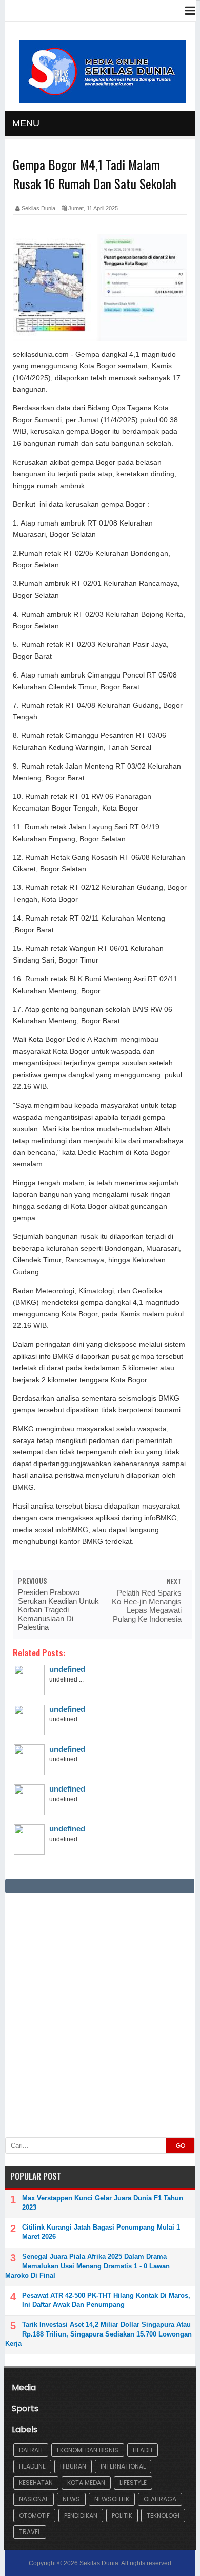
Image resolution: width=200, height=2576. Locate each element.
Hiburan (73, 2466)
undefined (67, 1669)
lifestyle (133, 2483)
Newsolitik (112, 2499)
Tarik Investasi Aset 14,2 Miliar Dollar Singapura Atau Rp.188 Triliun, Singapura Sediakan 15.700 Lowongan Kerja (98, 2334)
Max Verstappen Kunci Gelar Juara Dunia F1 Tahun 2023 (103, 2203)
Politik (122, 2515)
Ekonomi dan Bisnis (88, 2450)
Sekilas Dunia (99, 2563)
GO (181, 2146)
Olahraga (160, 2499)
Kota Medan (86, 2483)
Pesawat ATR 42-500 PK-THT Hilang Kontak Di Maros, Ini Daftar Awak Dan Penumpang (106, 2300)
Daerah (31, 2450)
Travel (30, 2532)
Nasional (34, 2499)
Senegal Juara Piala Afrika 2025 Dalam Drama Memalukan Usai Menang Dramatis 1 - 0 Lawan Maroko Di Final (87, 2266)
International (123, 2466)
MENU (26, 123)
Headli (143, 2450)
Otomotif (34, 2515)
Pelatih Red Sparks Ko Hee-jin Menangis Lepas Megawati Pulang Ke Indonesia (147, 1606)
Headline (32, 2466)
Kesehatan (36, 2483)
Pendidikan (81, 2515)
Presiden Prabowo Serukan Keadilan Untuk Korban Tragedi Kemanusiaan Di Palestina (58, 1610)
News (71, 2499)
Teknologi (163, 2515)
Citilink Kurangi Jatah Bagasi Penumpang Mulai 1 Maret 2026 (101, 2232)
